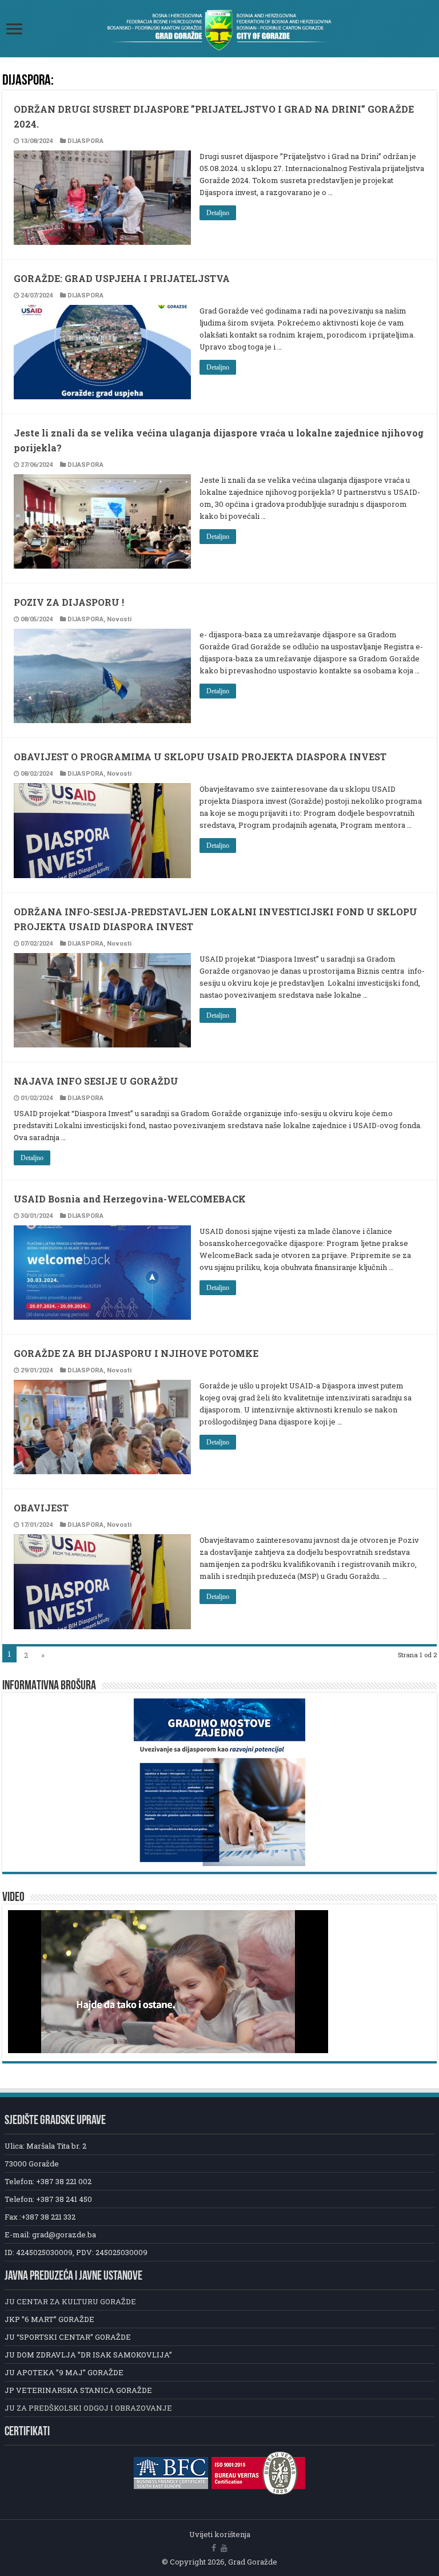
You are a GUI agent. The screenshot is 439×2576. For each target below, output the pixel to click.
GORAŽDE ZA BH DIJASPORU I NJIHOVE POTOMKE (136, 1353)
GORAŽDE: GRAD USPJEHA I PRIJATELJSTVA (122, 278)
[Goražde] (219, 29)
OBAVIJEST (41, 1508)
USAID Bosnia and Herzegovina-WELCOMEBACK (130, 1199)
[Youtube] (224, 2548)
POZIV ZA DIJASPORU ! (69, 602)
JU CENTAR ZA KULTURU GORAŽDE (70, 2301)
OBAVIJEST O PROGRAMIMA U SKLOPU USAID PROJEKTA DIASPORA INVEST (200, 757)
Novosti (119, 619)
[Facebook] (214, 2548)
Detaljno (218, 213)
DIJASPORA (85, 141)
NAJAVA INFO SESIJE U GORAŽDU (96, 1081)
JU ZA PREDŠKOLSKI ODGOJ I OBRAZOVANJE (88, 2408)
